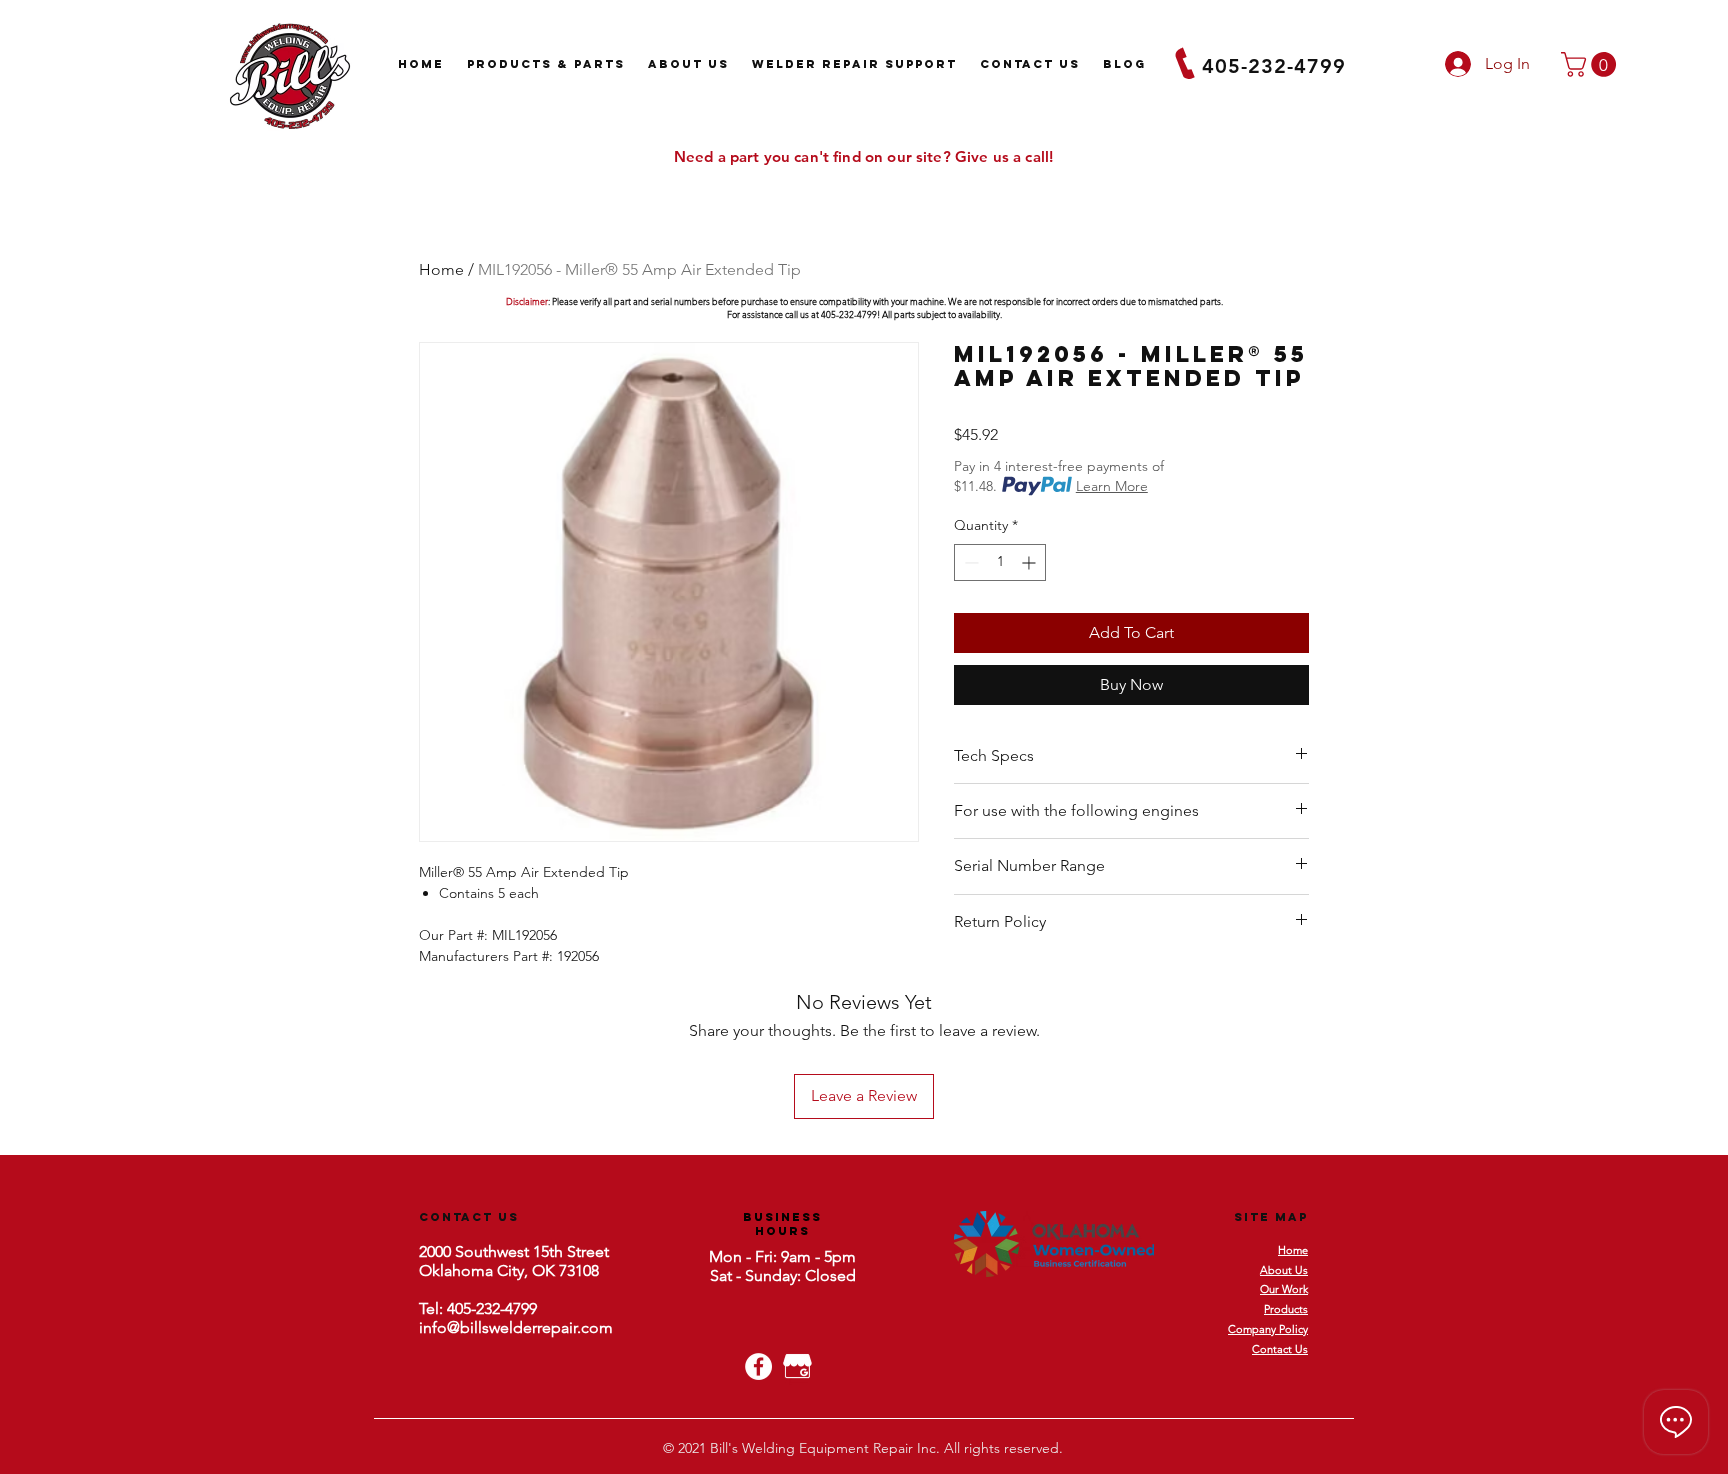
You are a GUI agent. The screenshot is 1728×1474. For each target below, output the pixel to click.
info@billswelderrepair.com (516, 1327)
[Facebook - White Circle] (758, 1366)
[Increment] (1030, 562)
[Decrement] (969, 562)
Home (441, 269)
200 (431, 1251)
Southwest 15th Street (530, 1251)
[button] (1591, 64)
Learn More (1112, 486)
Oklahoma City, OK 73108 (509, 1270)
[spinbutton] (1000, 562)
